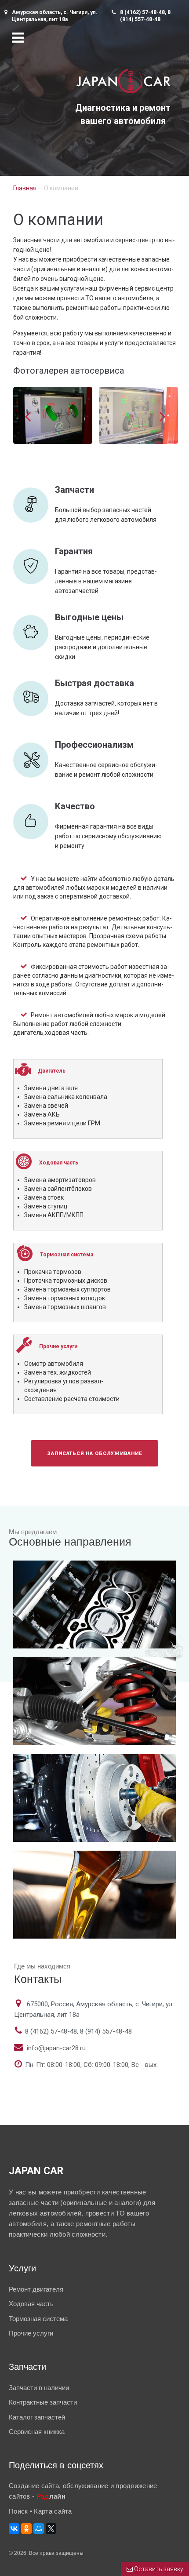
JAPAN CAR (36, 2171)
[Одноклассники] (26, 2529)
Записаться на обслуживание (94, 1454)
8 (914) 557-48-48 (106, 2031)
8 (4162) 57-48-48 (142, 12)
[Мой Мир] (39, 2529)
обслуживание (86, 2486)
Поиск (19, 2511)
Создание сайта (34, 2486)
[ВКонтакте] (14, 2529)
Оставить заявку (158, 2569)
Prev (28, 417)
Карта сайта (53, 2511)
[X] (51, 2529)
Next (162, 417)
